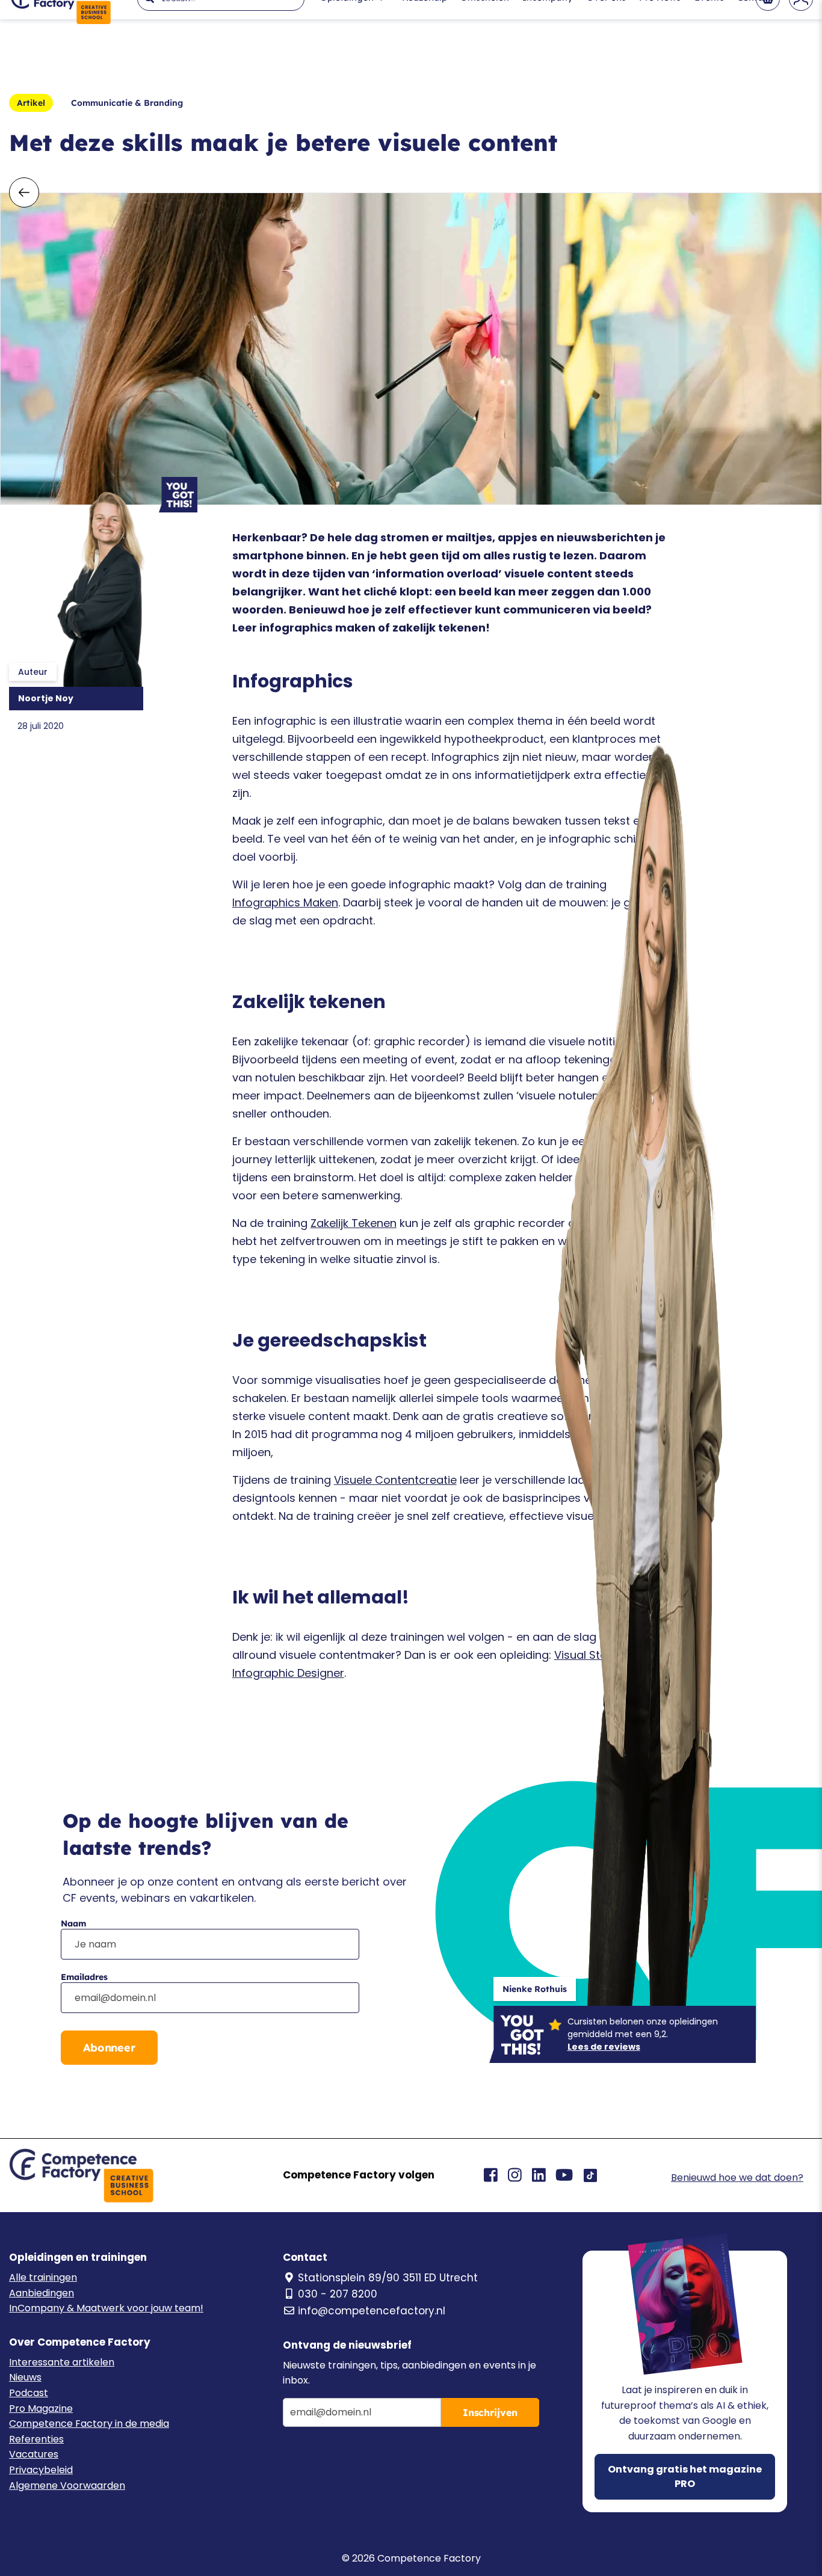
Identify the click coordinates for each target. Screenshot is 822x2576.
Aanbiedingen (42, 2293)
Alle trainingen (43, 2277)
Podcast (29, 2393)
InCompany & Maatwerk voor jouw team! (106, 2308)
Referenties (36, 2439)
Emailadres (84, 1977)
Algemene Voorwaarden (67, 2485)
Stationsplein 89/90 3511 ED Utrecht (388, 2278)
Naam (73, 1923)
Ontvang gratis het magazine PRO (685, 2476)
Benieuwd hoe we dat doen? (737, 2178)
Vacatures (34, 2454)
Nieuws (25, 2377)
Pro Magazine (41, 2408)
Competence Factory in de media (89, 2424)
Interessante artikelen (62, 2362)
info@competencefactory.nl (372, 2311)
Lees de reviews (604, 2047)
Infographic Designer (288, 1673)
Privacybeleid (41, 2470)
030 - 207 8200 (338, 2294)
